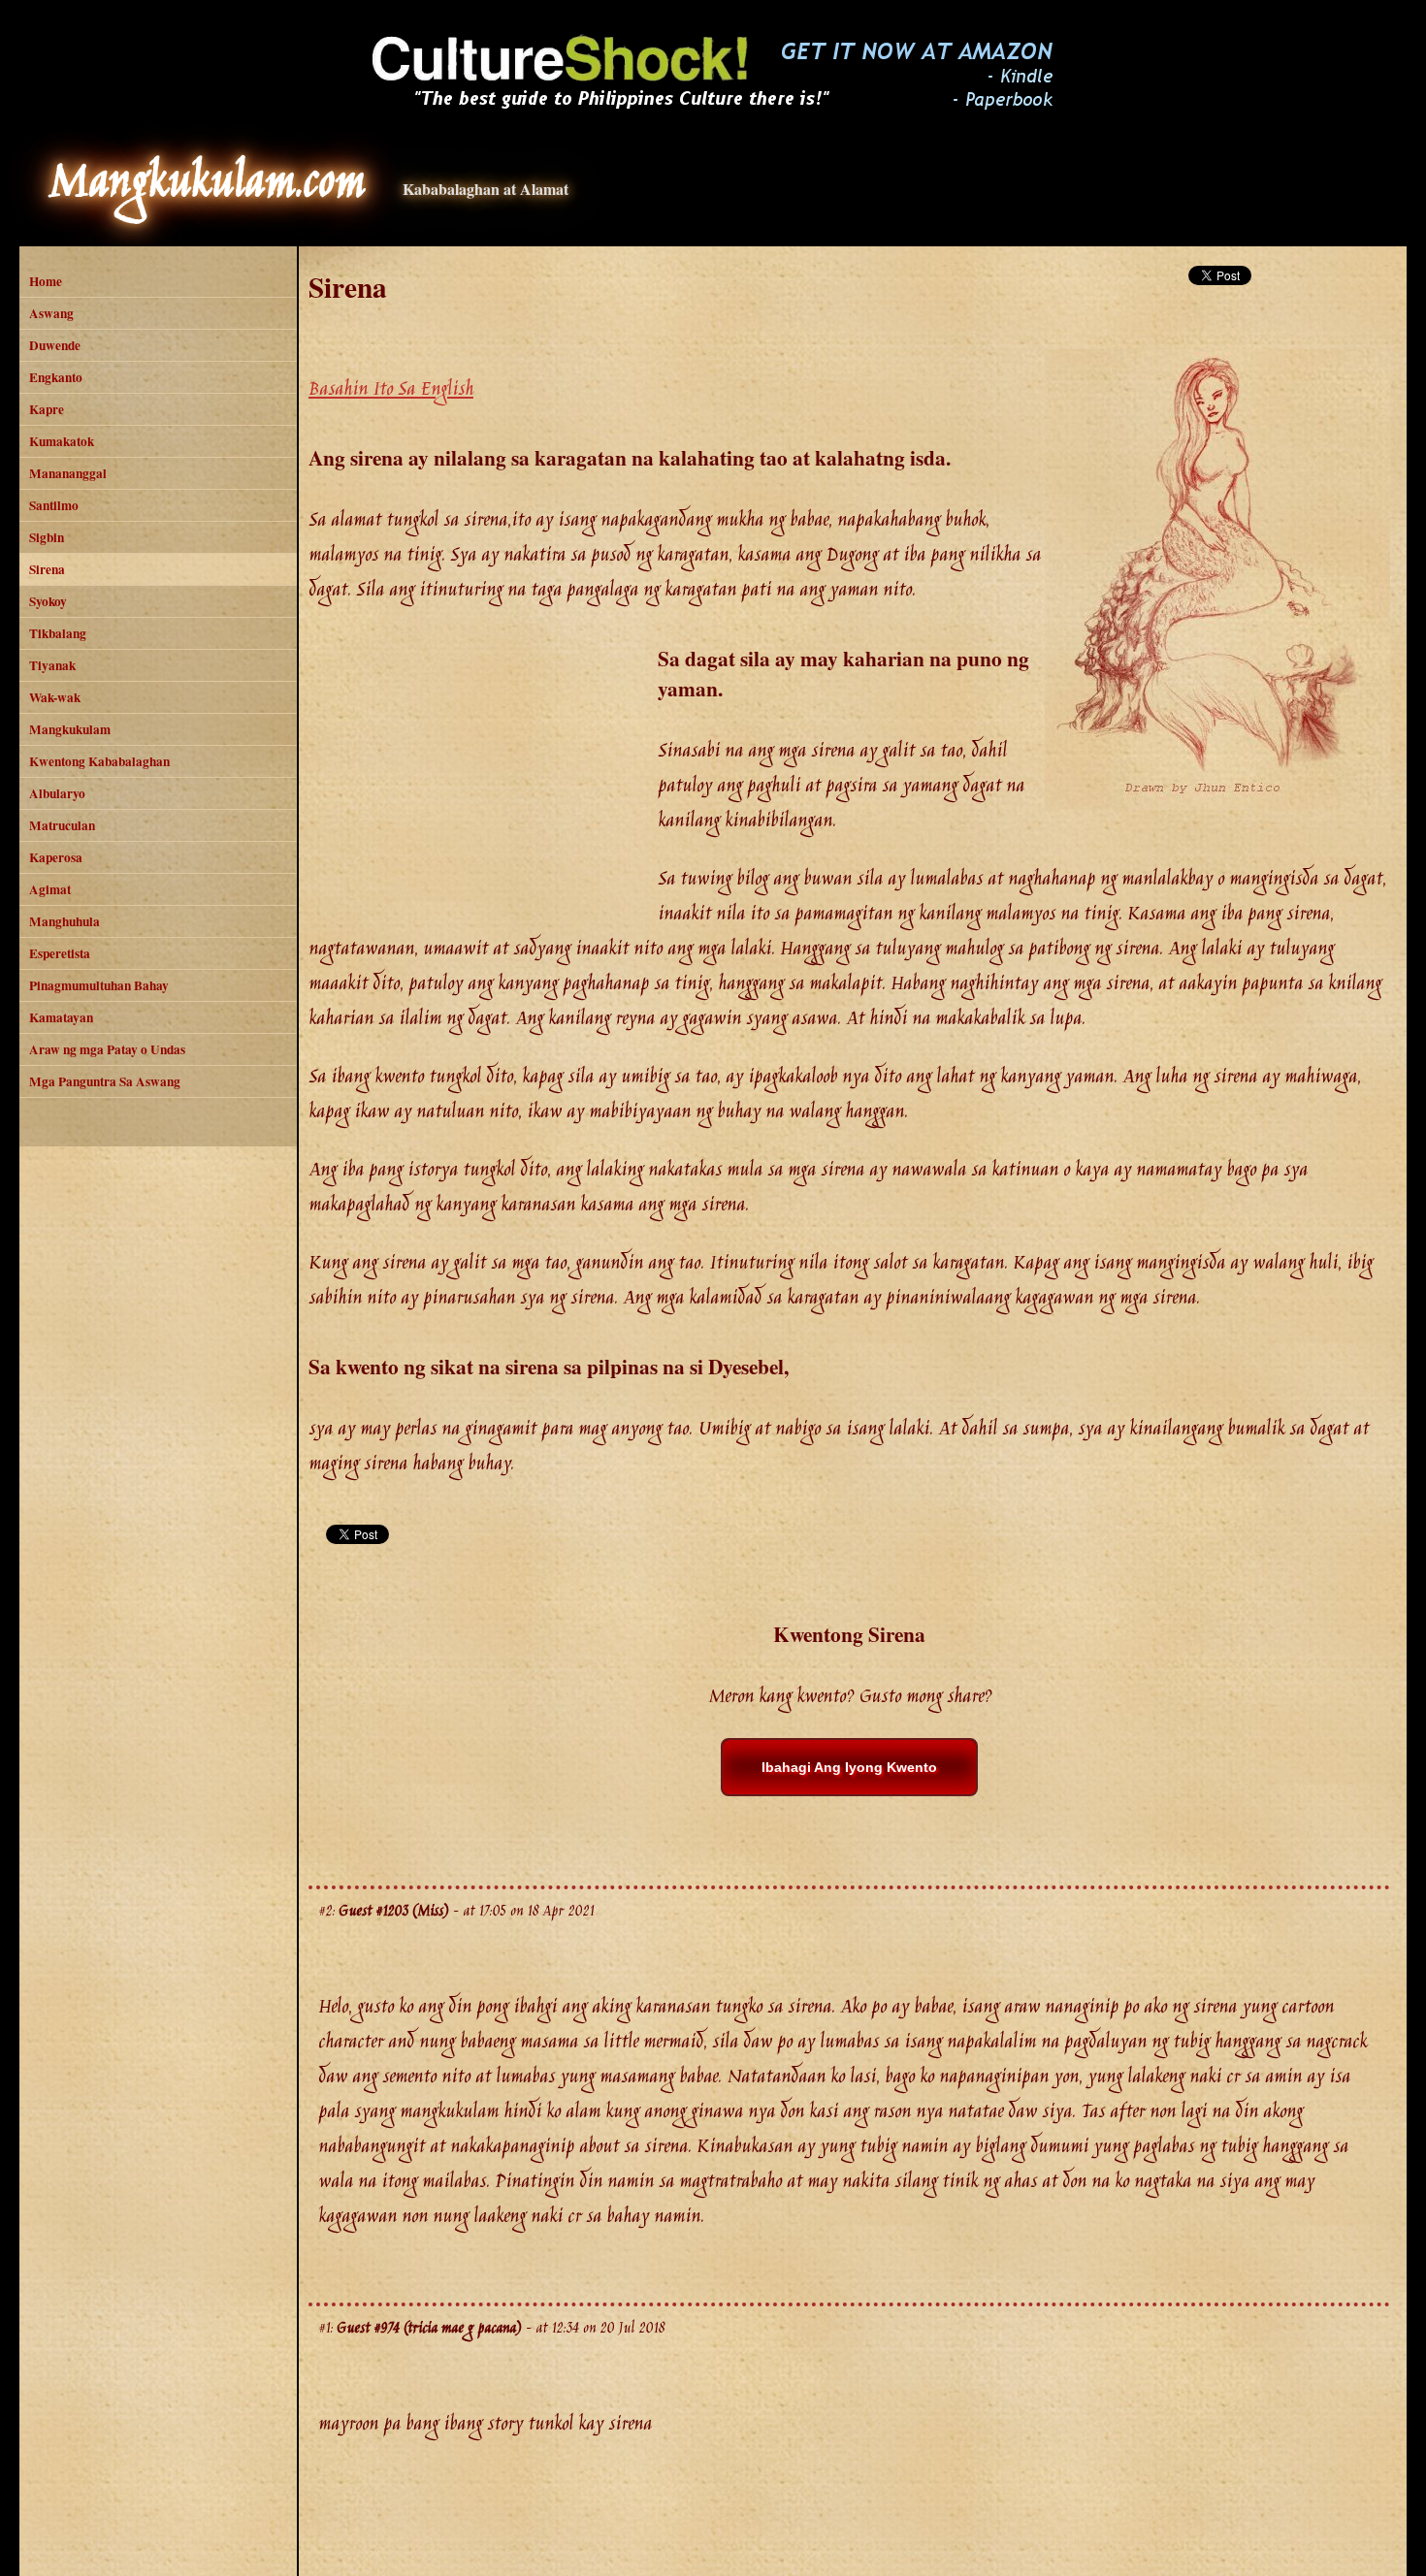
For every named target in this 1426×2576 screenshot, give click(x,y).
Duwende (55, 345)
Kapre (47, 409)
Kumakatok (62, 441)
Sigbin (47, 537)
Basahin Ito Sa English (391, 390)
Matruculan (62, 825)
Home (46, 281)
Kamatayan (61, 1017)
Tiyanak (52, 665)
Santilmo (54, 505)
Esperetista (60, 953)
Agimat (50, 889)
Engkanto (56, 377)
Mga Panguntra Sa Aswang (105, 1081)
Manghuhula (65, 921)
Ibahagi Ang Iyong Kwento (849, 1767)
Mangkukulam (70, 729)
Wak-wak (55, 697)
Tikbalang (58, 633)
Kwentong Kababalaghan (99, 761)
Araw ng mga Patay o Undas (107, 1049)
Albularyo (57, 793)
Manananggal (68, 473)
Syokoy (48, 601)
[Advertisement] (483, 778)
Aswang (51, 313)
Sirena (47, 569)
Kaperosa (56, 857)
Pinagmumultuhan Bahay (99, 985)
